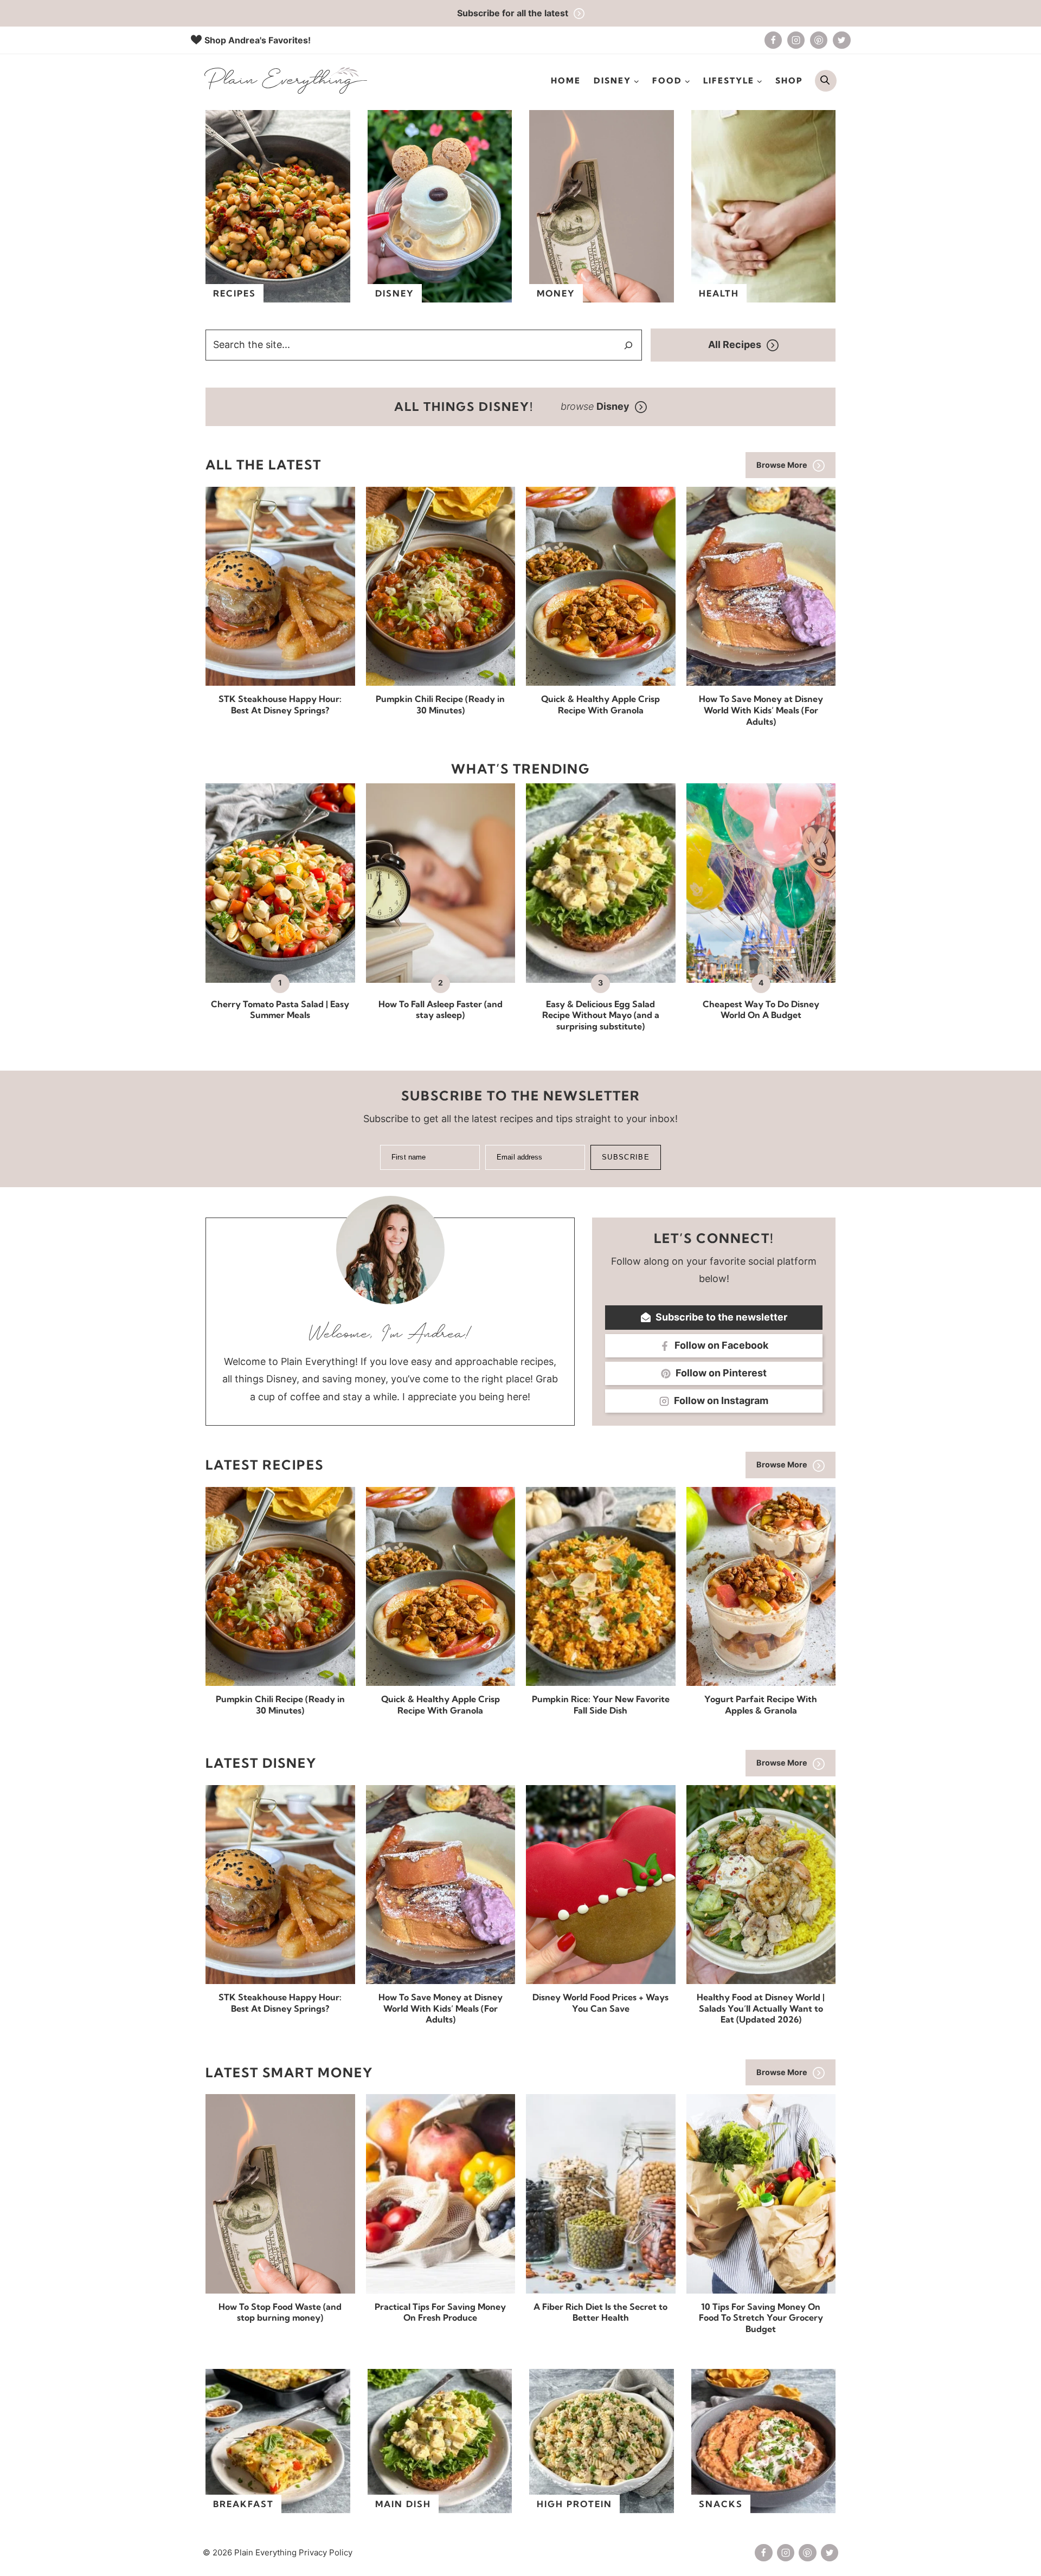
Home (566, 80)
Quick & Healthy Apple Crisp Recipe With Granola (600, 704)
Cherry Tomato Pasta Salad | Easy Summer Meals (280, 1010)
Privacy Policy (326, 2552)
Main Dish (403, 2504)
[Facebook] (773, 40)
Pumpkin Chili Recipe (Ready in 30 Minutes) (440, 704)
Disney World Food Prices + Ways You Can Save (600, 2003)
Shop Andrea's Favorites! (258, 40)
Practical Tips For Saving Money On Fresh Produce (440, 2312)
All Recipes (735, 344)
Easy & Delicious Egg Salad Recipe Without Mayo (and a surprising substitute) (601, 1015)
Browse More (782, 465)
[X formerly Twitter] (841, 40)
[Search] (628, 345)
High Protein (574, 2504)
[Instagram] (796, 40)
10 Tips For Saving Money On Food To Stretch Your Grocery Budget (761, 2318)
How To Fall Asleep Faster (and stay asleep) (441, 1010)
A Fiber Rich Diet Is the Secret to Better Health (600, 2312)
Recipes (234, 293)
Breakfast (243, 2504)
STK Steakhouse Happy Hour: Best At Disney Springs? (280, 704)
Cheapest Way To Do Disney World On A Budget (761, 1010)
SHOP (789, 80)
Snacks (721, 2504)
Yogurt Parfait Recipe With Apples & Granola (761, 1705)
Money (556, 293)
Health (719, 293)
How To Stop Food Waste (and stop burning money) (280, 2312)
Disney (395, 293)
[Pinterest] (819, 40)
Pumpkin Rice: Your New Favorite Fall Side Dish (601, 1705)
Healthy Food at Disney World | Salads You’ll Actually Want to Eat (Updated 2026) (761, 2008)
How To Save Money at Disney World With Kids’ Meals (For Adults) (761, 710)
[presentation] (280, 586)
